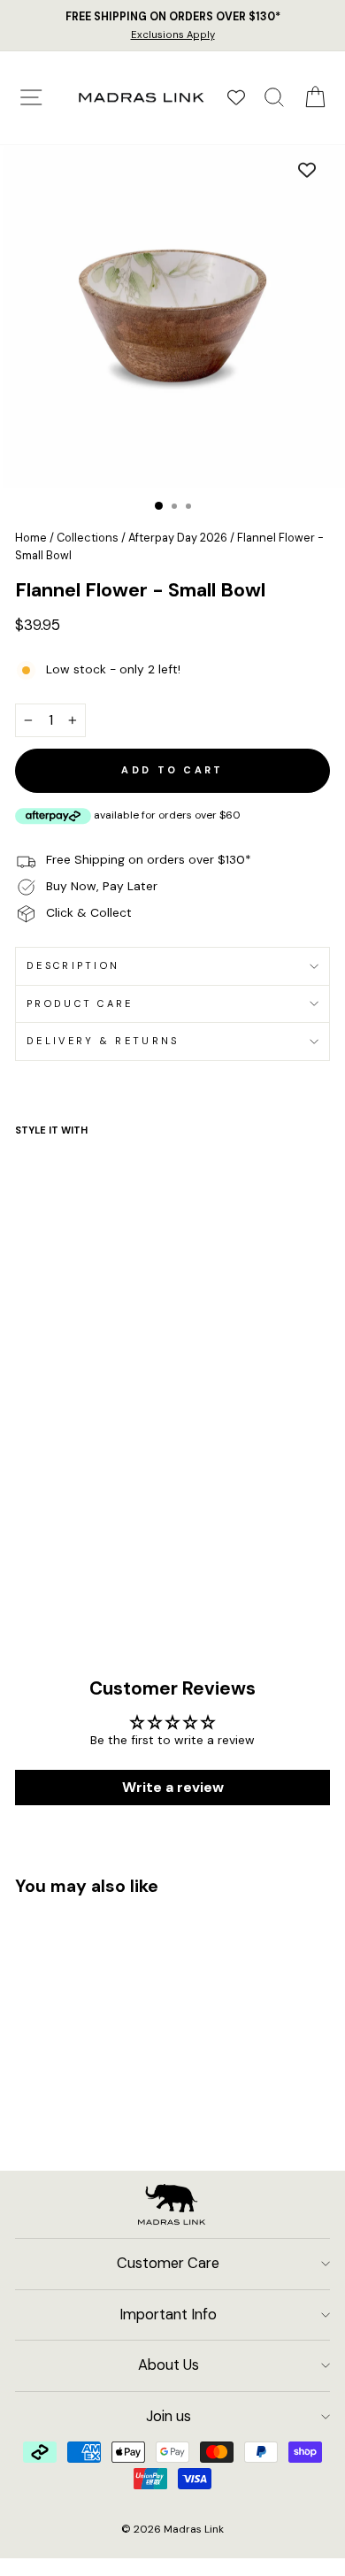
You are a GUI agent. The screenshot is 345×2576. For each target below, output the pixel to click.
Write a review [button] (173, 1787)
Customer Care (168, 2263)
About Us (169, 2365)
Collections (88, 538)
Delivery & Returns (103, 1041)
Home (31, 538)
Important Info (168, 2315)
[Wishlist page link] (236, 97)
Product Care (80, 1003)
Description (73, 965)
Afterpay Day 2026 (178, 538)
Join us (169, 2416)
